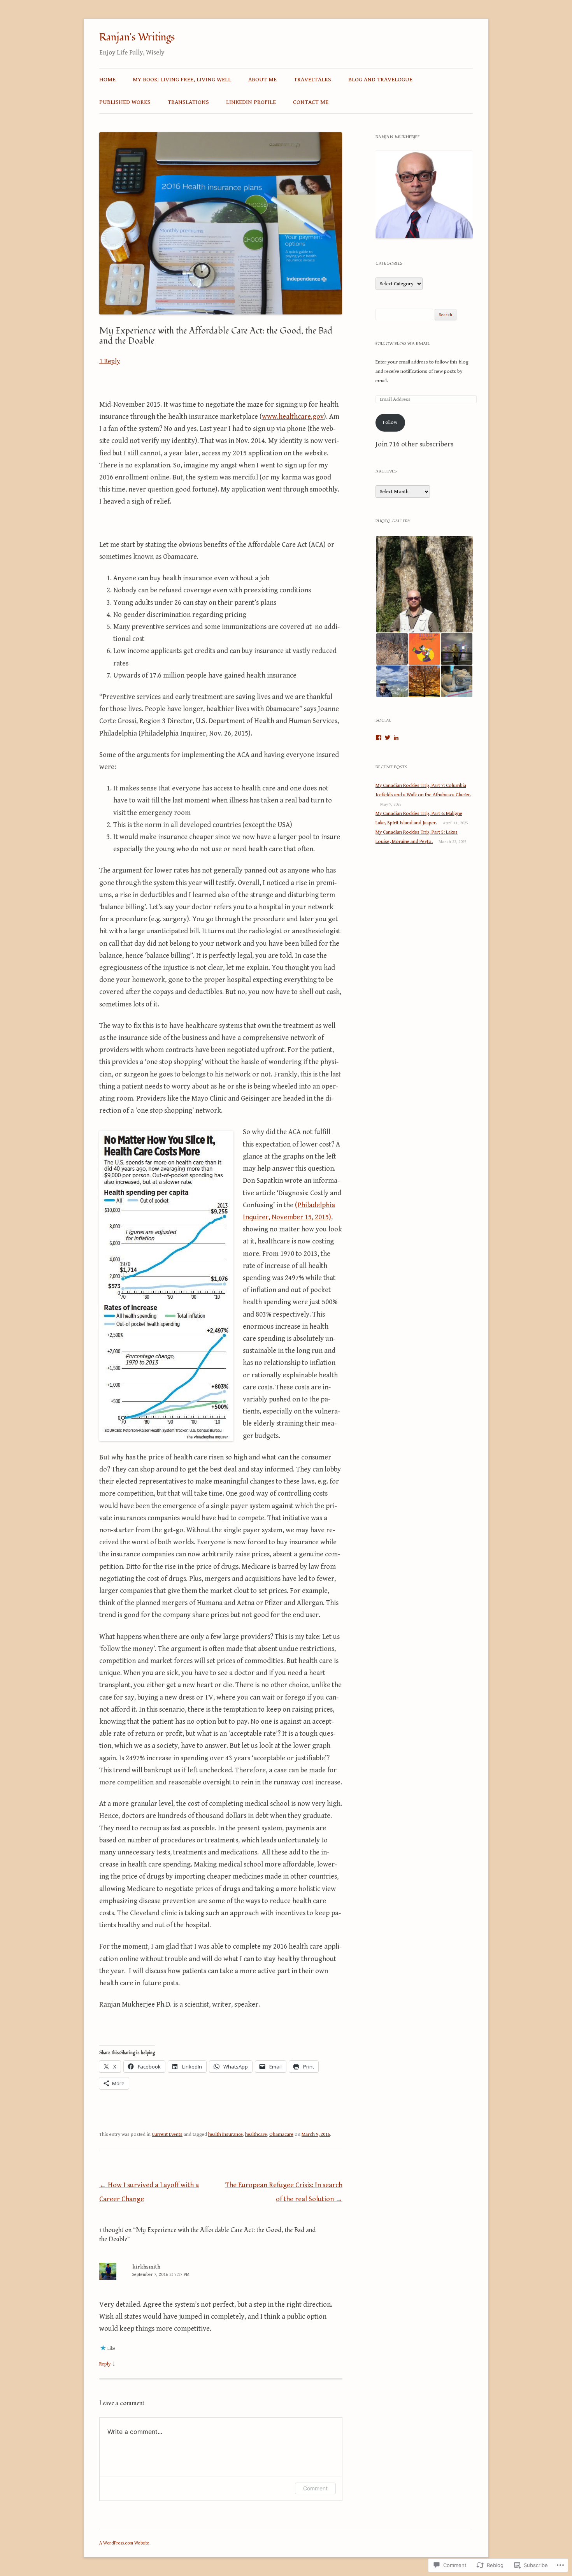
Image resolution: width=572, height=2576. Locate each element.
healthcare (256, 2134)
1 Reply (110, 361)
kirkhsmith (146, 2267)
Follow (390, 422)
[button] (424, 584)
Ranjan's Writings (137, 37)
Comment (315, 2488)
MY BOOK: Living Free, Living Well (182, 79)
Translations (188, 102)
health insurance (225, 2134)
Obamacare (281, 2134)
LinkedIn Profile (251, 102)
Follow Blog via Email (403, 343)
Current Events (167, 2134)
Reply (105, 2364)
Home (107, 79)
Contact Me (311, 102)
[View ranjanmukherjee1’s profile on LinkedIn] (396, 738)
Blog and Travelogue (380, 79)
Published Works (125, 102)
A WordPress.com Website (124, 2543)
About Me (262, 79)
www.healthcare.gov (293, 417)
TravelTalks (312, 79)
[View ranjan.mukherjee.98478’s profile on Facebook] (379, 738)
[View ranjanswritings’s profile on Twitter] (388, 738)
